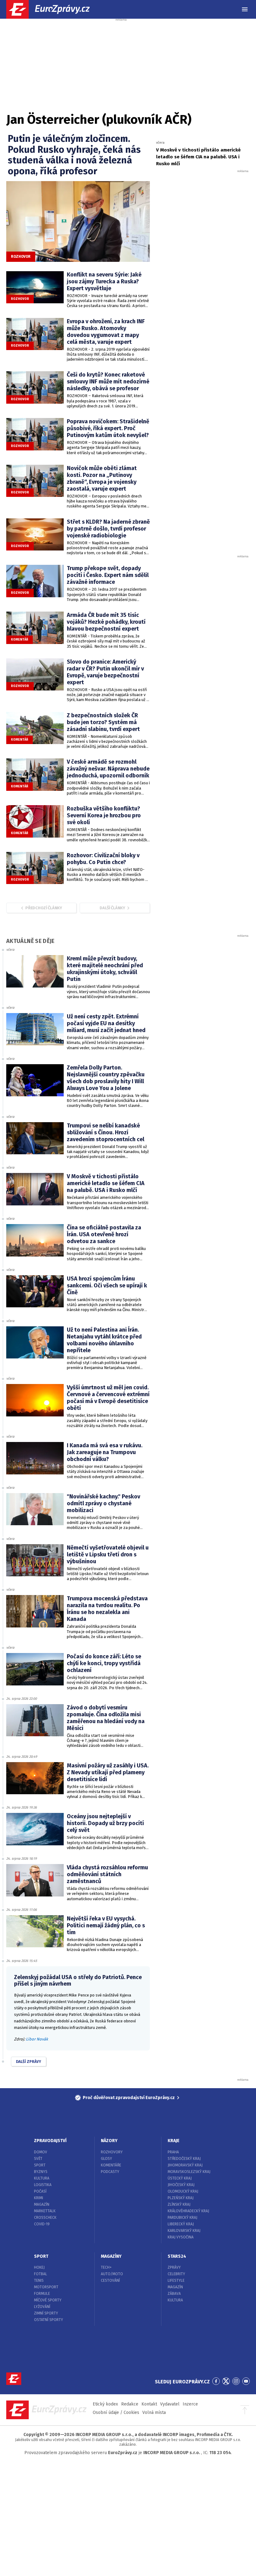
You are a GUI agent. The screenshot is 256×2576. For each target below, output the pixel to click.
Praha (173, 2152)
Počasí (40, 2191)
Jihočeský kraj (181, 2185)
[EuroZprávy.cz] (53, 9)
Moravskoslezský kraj (189, 2172)
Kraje (174, 2141)
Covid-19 (42, 2224)
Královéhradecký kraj (188, 2211)
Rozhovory (112, 2152)
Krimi (39, 2198)
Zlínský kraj (179, 2204)
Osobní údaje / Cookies (116, 2413)
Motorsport (46, 2287)
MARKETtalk (45, 2211)
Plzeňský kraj (181, 2198)
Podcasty (110, 2172)
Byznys (41, 2172)
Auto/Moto (112, 2274)
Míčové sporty (48, 2300)
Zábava (174, 2294)
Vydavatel (170, 2404)
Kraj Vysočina (181, 2237)
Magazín (42, 2204)
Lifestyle (176, 2280)
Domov (41, 2152)
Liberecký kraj (181, 2224)
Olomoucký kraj (183, 2191)
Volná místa (154, 2413)
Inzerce (190, 2404)
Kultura (42, 2178)
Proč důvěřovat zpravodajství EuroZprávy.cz (129, 2098)
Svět (38, 2159)
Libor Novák (37, 2039)
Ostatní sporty (49, 2320)
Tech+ (106, 2267)
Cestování (110, 2280)
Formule (42, 2294)
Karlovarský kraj (184, 2231)
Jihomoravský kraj (185, 2165)
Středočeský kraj (184, 2159)
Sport (40, 2165)
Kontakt (149, 2404)
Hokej (39, 2267)
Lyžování (42, 2307)
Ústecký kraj (180, 2178)
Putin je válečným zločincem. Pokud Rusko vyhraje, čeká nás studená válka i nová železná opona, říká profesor (74, 155)
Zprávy (174, 2267)
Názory (109, 2141)
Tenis (39, 2280)
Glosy (106, 2159)
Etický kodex (105, 2404)
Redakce (130, 2404)
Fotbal (41, 2274)
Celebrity (176, 2274)
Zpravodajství (50, 2141)
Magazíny (111, 2256)
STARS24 (177, 2256)
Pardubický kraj (182, 2218)
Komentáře (111, 2165)
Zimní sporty (46, 2313)
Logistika (43, 2185)
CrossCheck (45, 2218)
